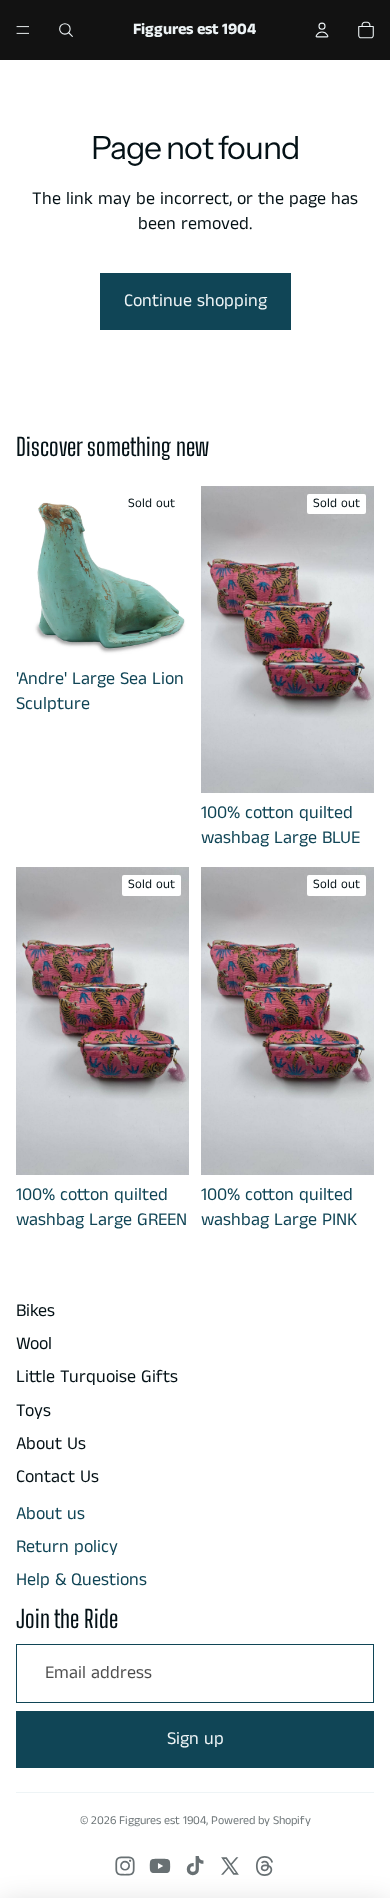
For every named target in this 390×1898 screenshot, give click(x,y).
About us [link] (50, 1514)
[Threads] (265, 1866)
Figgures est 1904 (162, 1820)
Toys (33, 1411)
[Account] (322, 30)
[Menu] (23, 30)
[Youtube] (160, 1866)
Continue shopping (195, 301)
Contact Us (57, 1477)
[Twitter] (230, 1866)
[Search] (66, 30)
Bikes (35, 1311)
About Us (51, 1444)
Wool (34, 1344)
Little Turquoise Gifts (97, 1377)
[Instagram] (125, 1866)
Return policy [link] (67, 1547)
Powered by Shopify (261, 1820)
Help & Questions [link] (81, 1580)
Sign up (195, 1739)
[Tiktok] (195, 1866)
